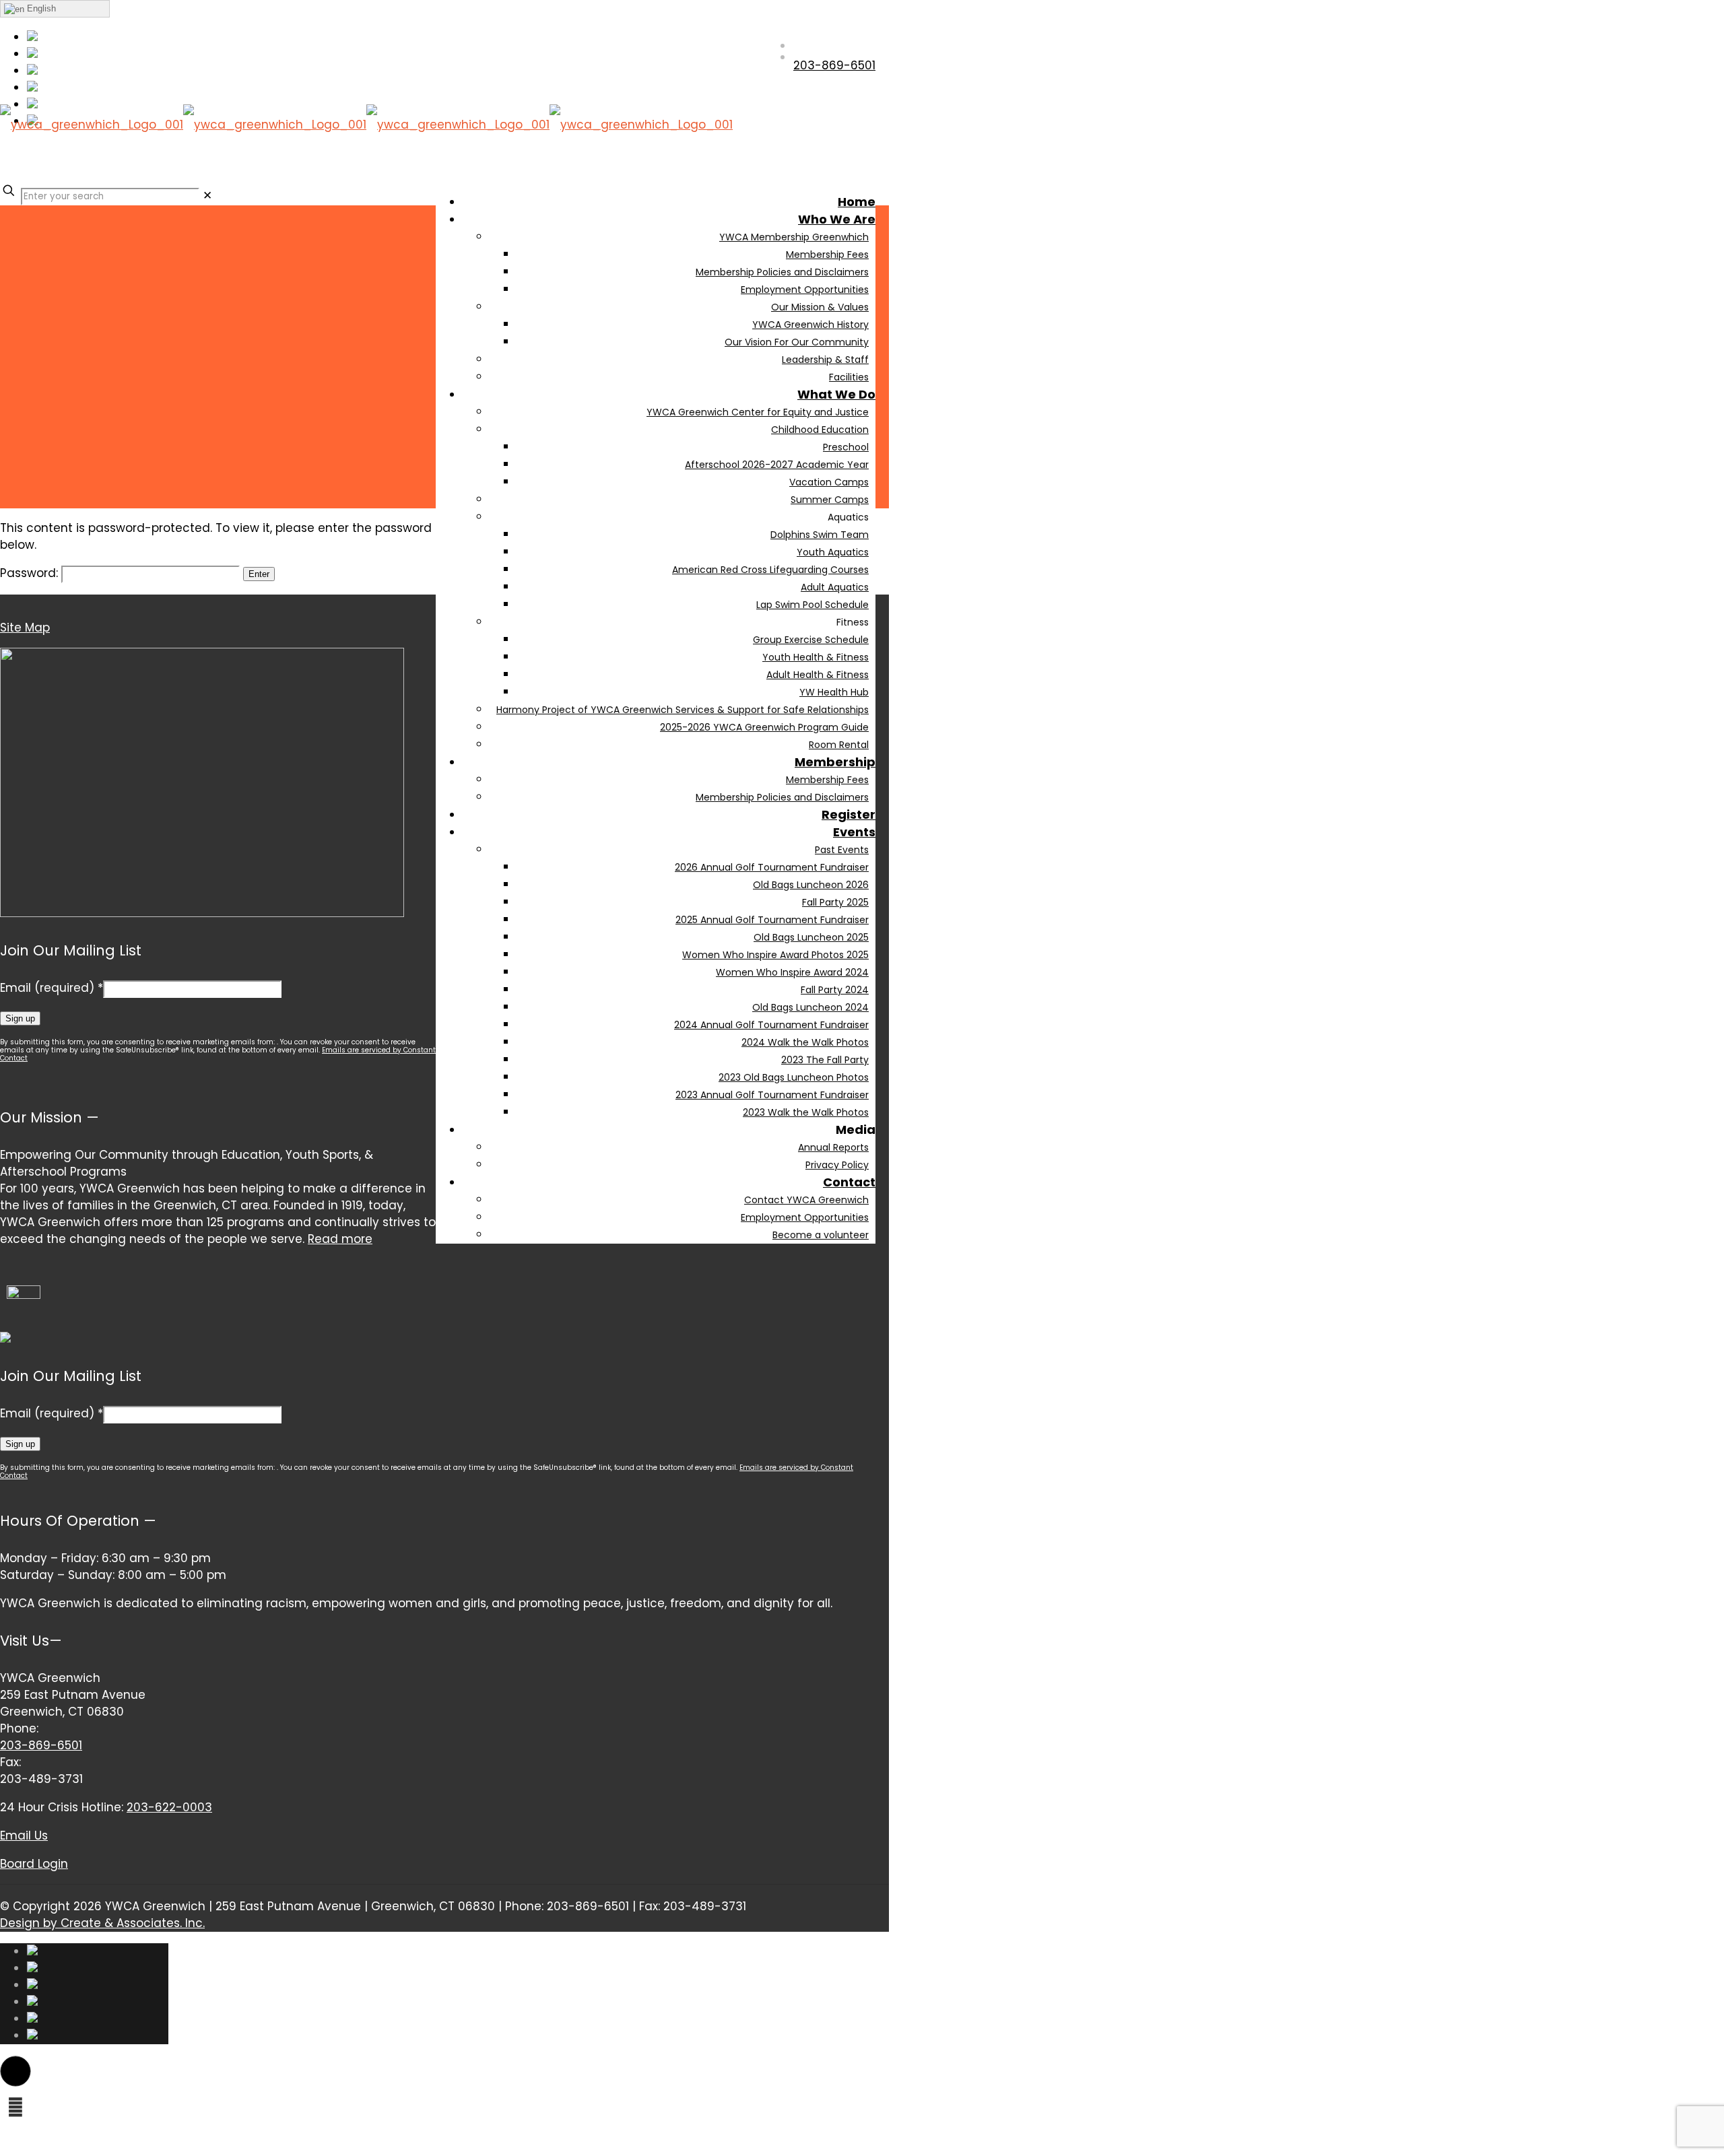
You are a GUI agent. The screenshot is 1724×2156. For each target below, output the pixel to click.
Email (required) (52, 988)
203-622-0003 (169, 1807)
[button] (15, 2071)
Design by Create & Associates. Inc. (102, 1923)
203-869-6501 (41, 1745)
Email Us (24, 1835)
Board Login (34, 1864)
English (40, 8)
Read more (340, 1239)
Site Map (25, 628)
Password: (31, 573)
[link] (207, 195)
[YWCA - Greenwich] (366, 162)
